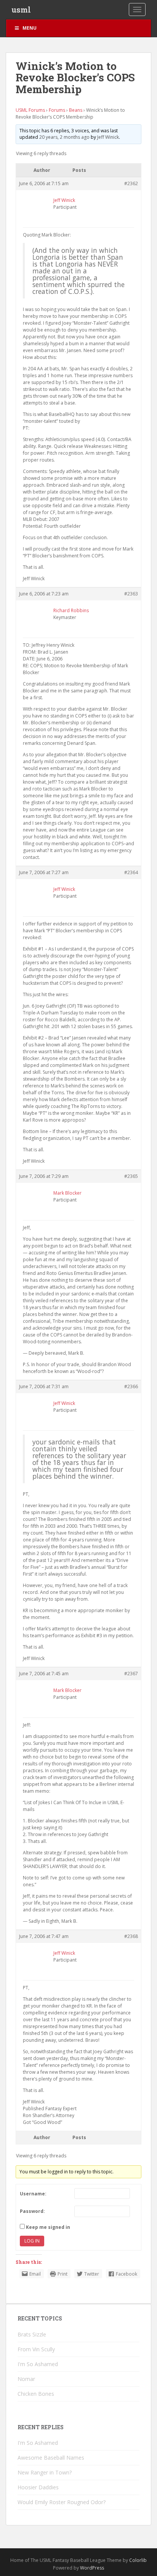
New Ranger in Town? (45, 2472)
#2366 (131, 1386)
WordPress (92, 2568)
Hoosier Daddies (38, 2487)
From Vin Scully (36, 2349)
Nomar (26, 2379)
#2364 (131, 872)
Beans (76, 110)
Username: (33, 2194)
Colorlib (138, 2560)
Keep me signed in (48, 2227)
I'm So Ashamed (38, 2364)
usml (21, 10)
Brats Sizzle (32, 2334)
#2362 (131, 183)
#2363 (131, 594)
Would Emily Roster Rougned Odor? (62, 2502)
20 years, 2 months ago (64, 137)
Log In (32, 2241)
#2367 (131, 1674)
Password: (32, 2211)
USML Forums (30, 110)
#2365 (131, 1176)
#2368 (131, 1936)
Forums (57, 110)
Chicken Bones (36, 2394)
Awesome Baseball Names (51, 2458)
